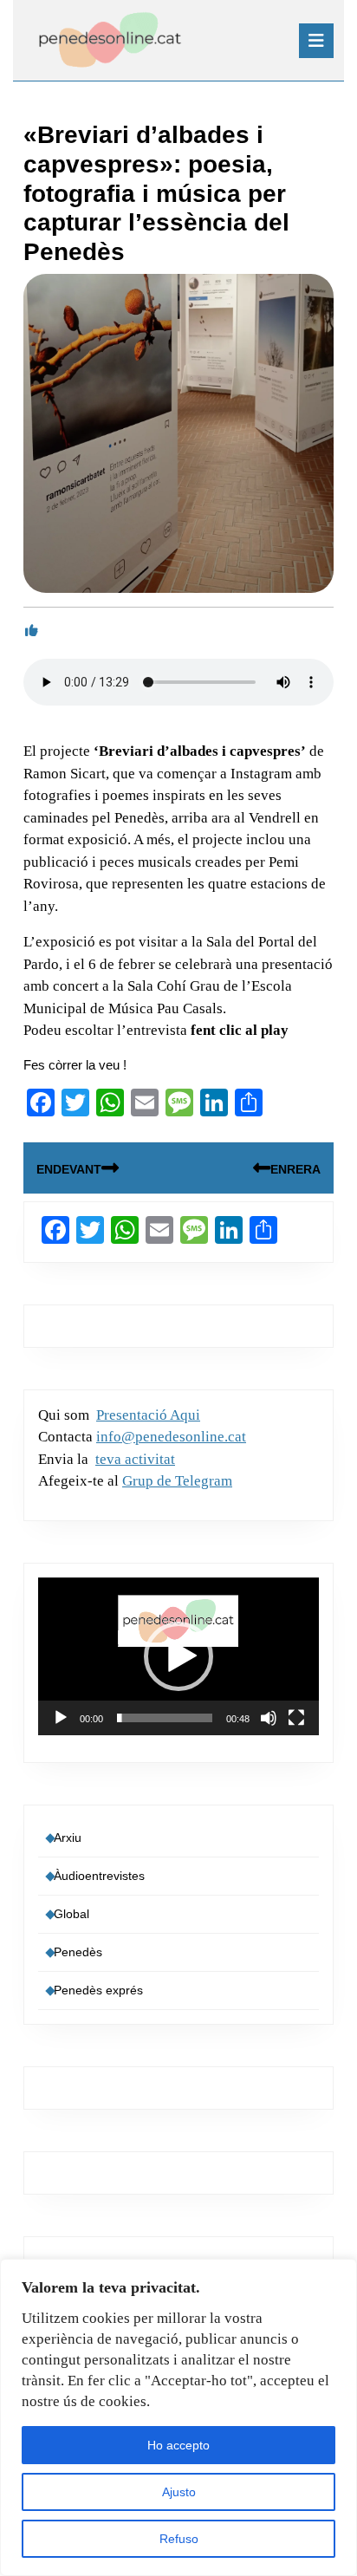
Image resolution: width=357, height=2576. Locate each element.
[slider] (165, 1718)
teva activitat (135, 1459)
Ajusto (179, 2492)
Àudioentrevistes (99, 1876)
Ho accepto (178, 2445)
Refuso (179, 2539)
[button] (178, 1656)
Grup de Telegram (177, 1481)
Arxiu (68, 1838)
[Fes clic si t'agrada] (32, 631)
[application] (178, 1656)
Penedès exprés (98, 1990)
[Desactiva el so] (269, 1718)
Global (71, 1914)
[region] (178, 2417)
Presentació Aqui (148, 1415)
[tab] (316, 41)
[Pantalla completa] (296, 1718)
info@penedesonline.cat (171, 1437)
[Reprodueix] (61, 1718)
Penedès (78, 1952)
